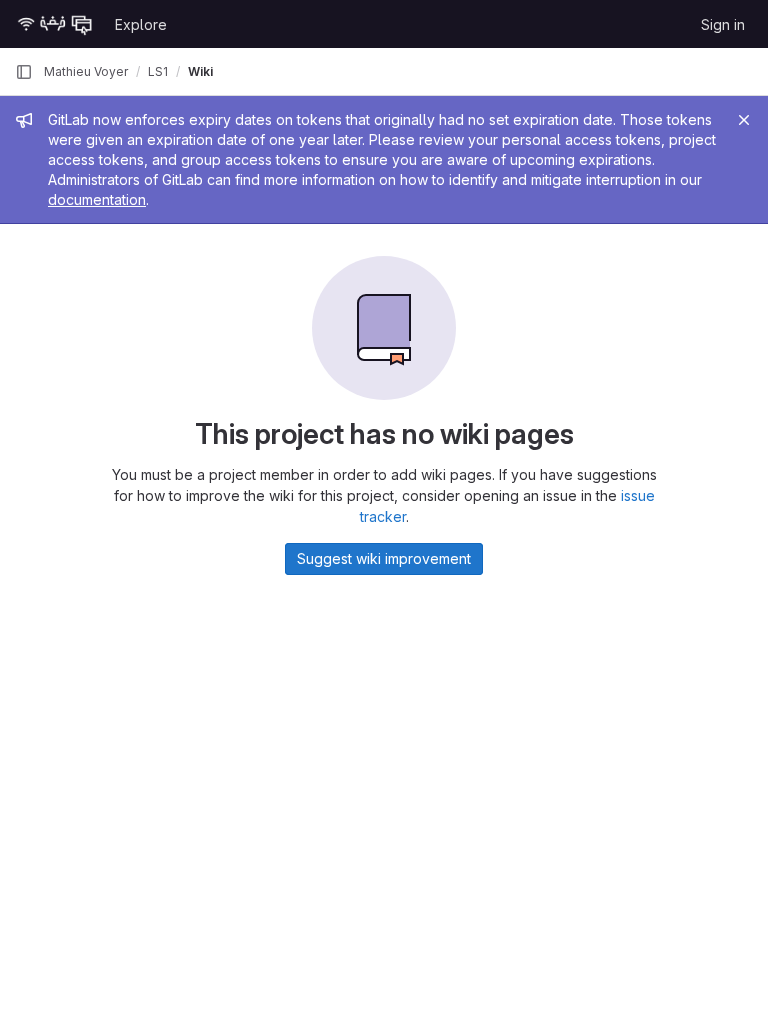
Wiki (200, 71)
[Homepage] (55, 24)
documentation (97, 199)
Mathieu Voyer (86, 71)
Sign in (723, 24)
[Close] (744, 120)
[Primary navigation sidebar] (24, 72)
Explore (141, 24)
